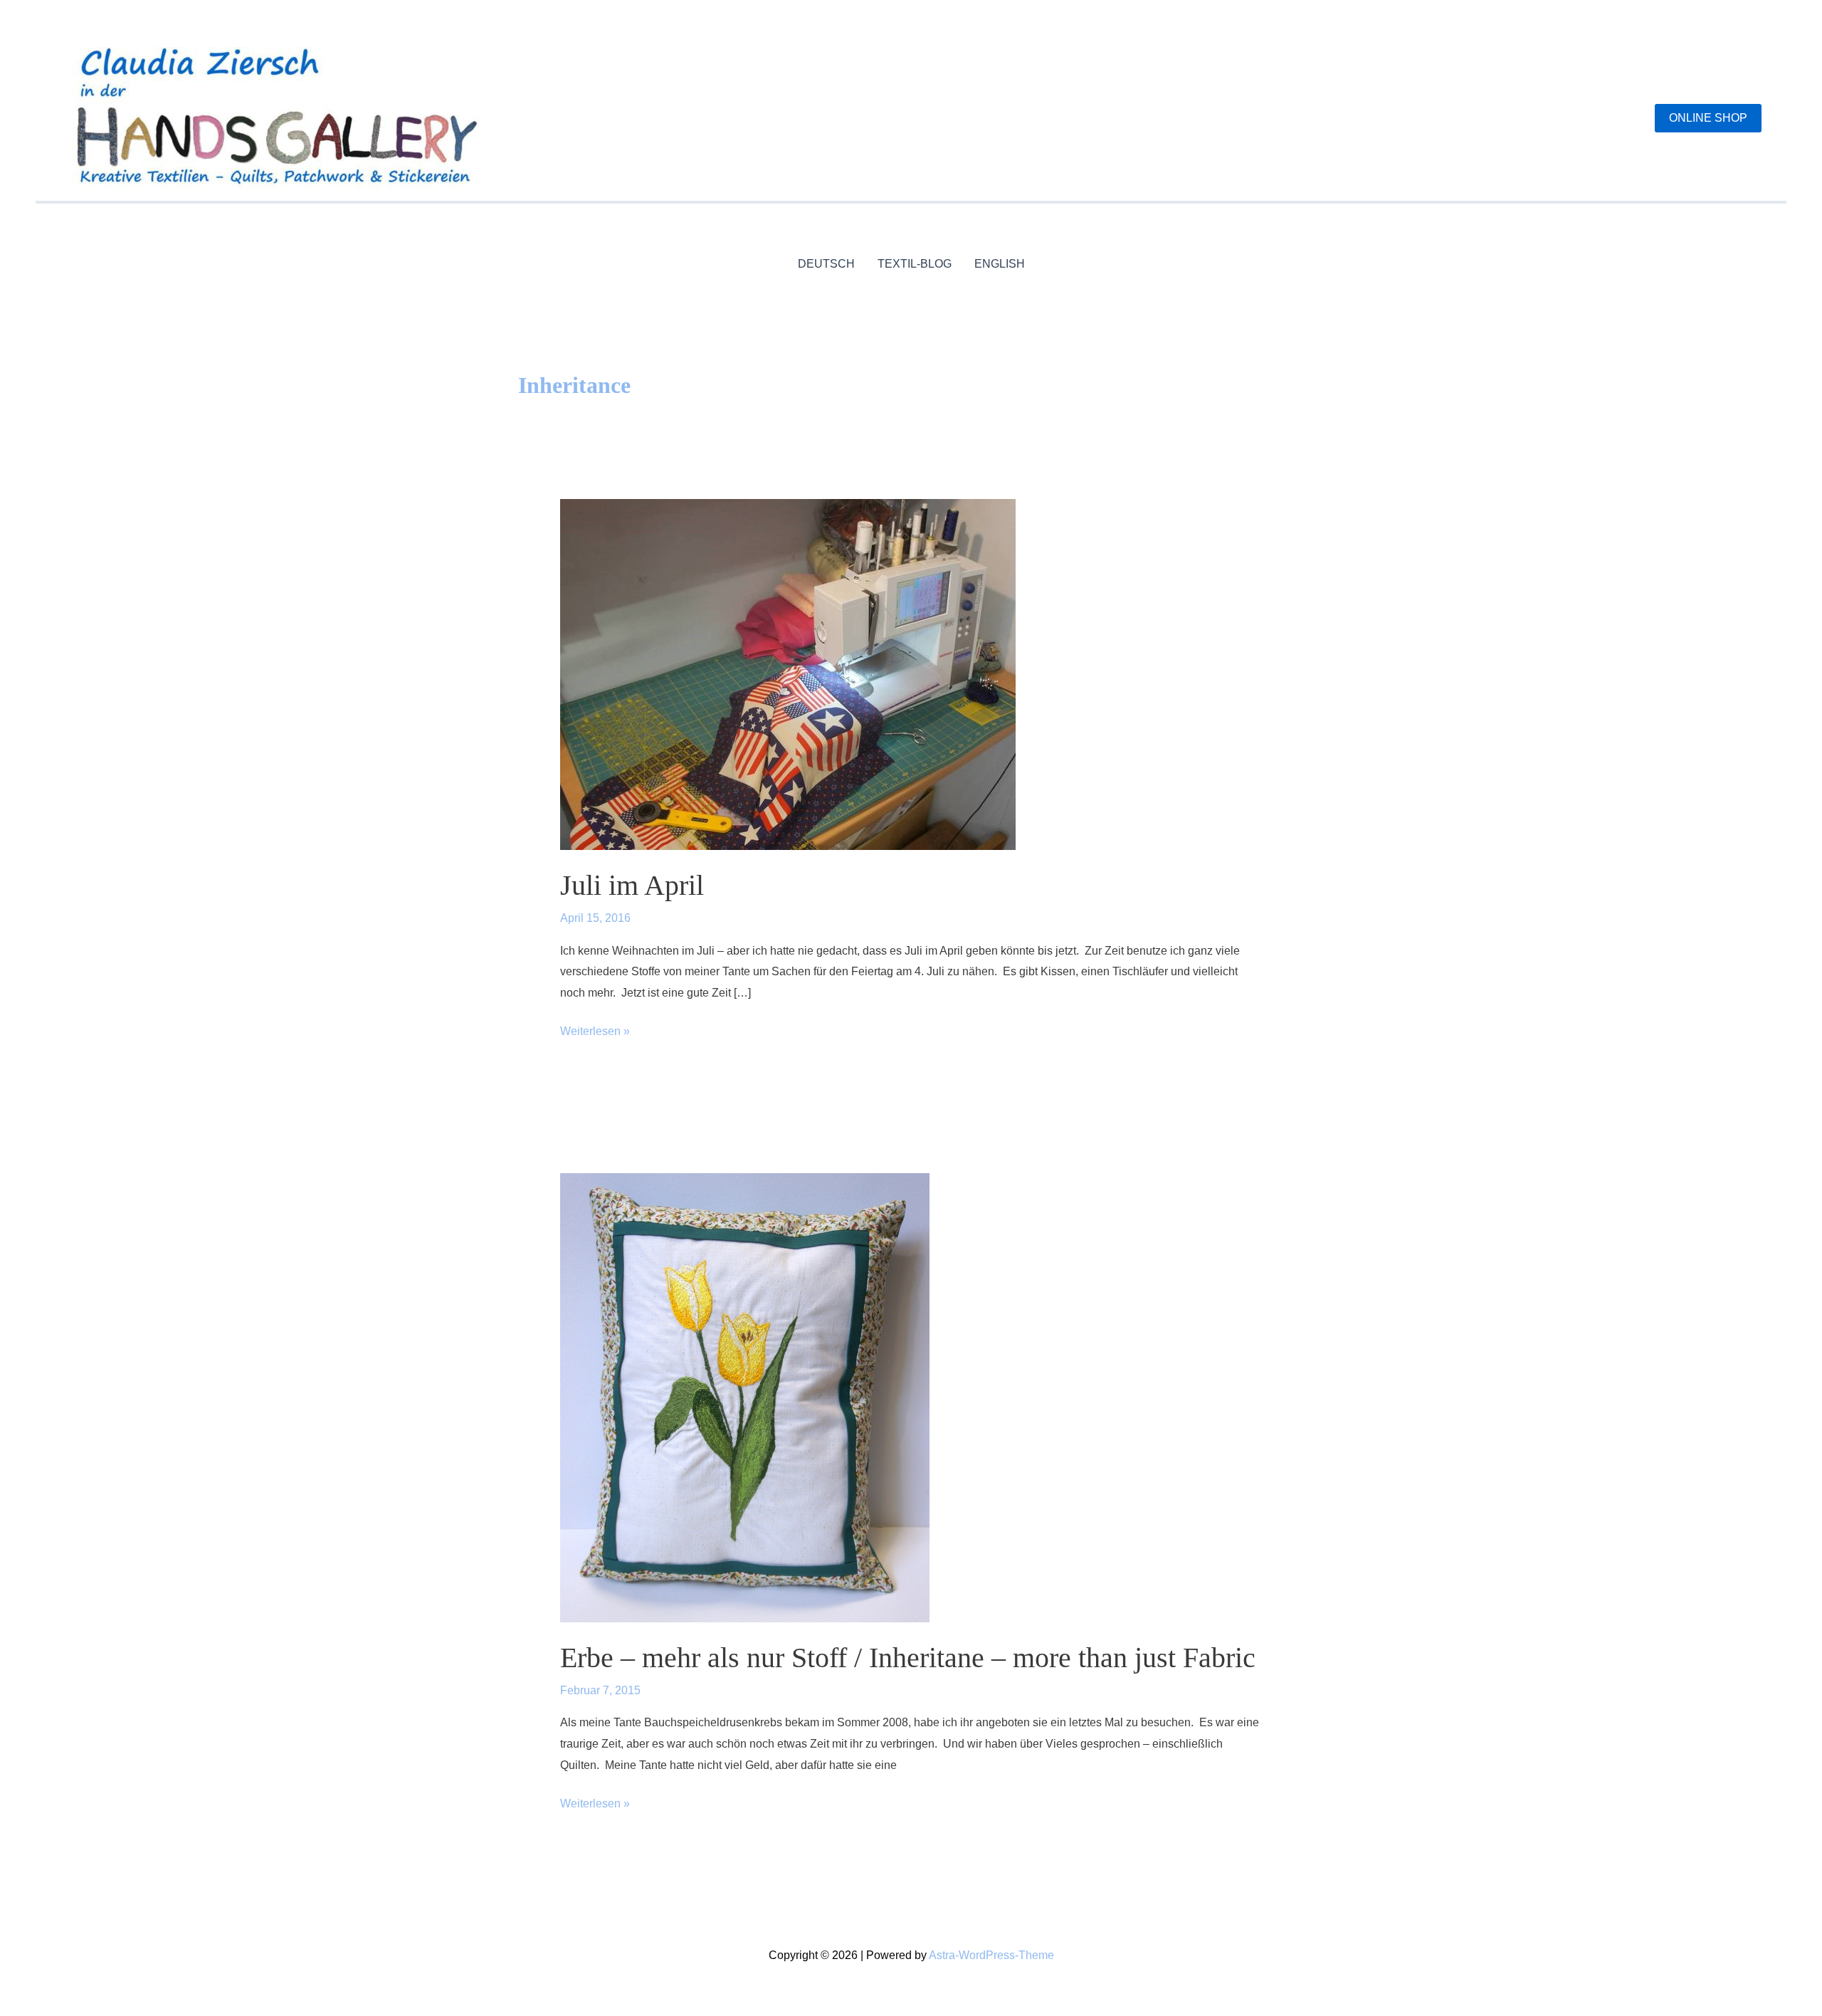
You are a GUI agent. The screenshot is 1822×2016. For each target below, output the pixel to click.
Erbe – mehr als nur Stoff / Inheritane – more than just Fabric (908, 1658)
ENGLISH (1000, 264)
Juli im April (632, 885)
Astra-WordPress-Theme (991, 1955)
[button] (1708, 118)
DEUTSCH (826, 264)
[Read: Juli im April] (788, 674)
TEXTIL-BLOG (915, 264)
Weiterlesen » (595, 1033)
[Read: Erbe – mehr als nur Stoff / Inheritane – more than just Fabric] (745, 1397)
